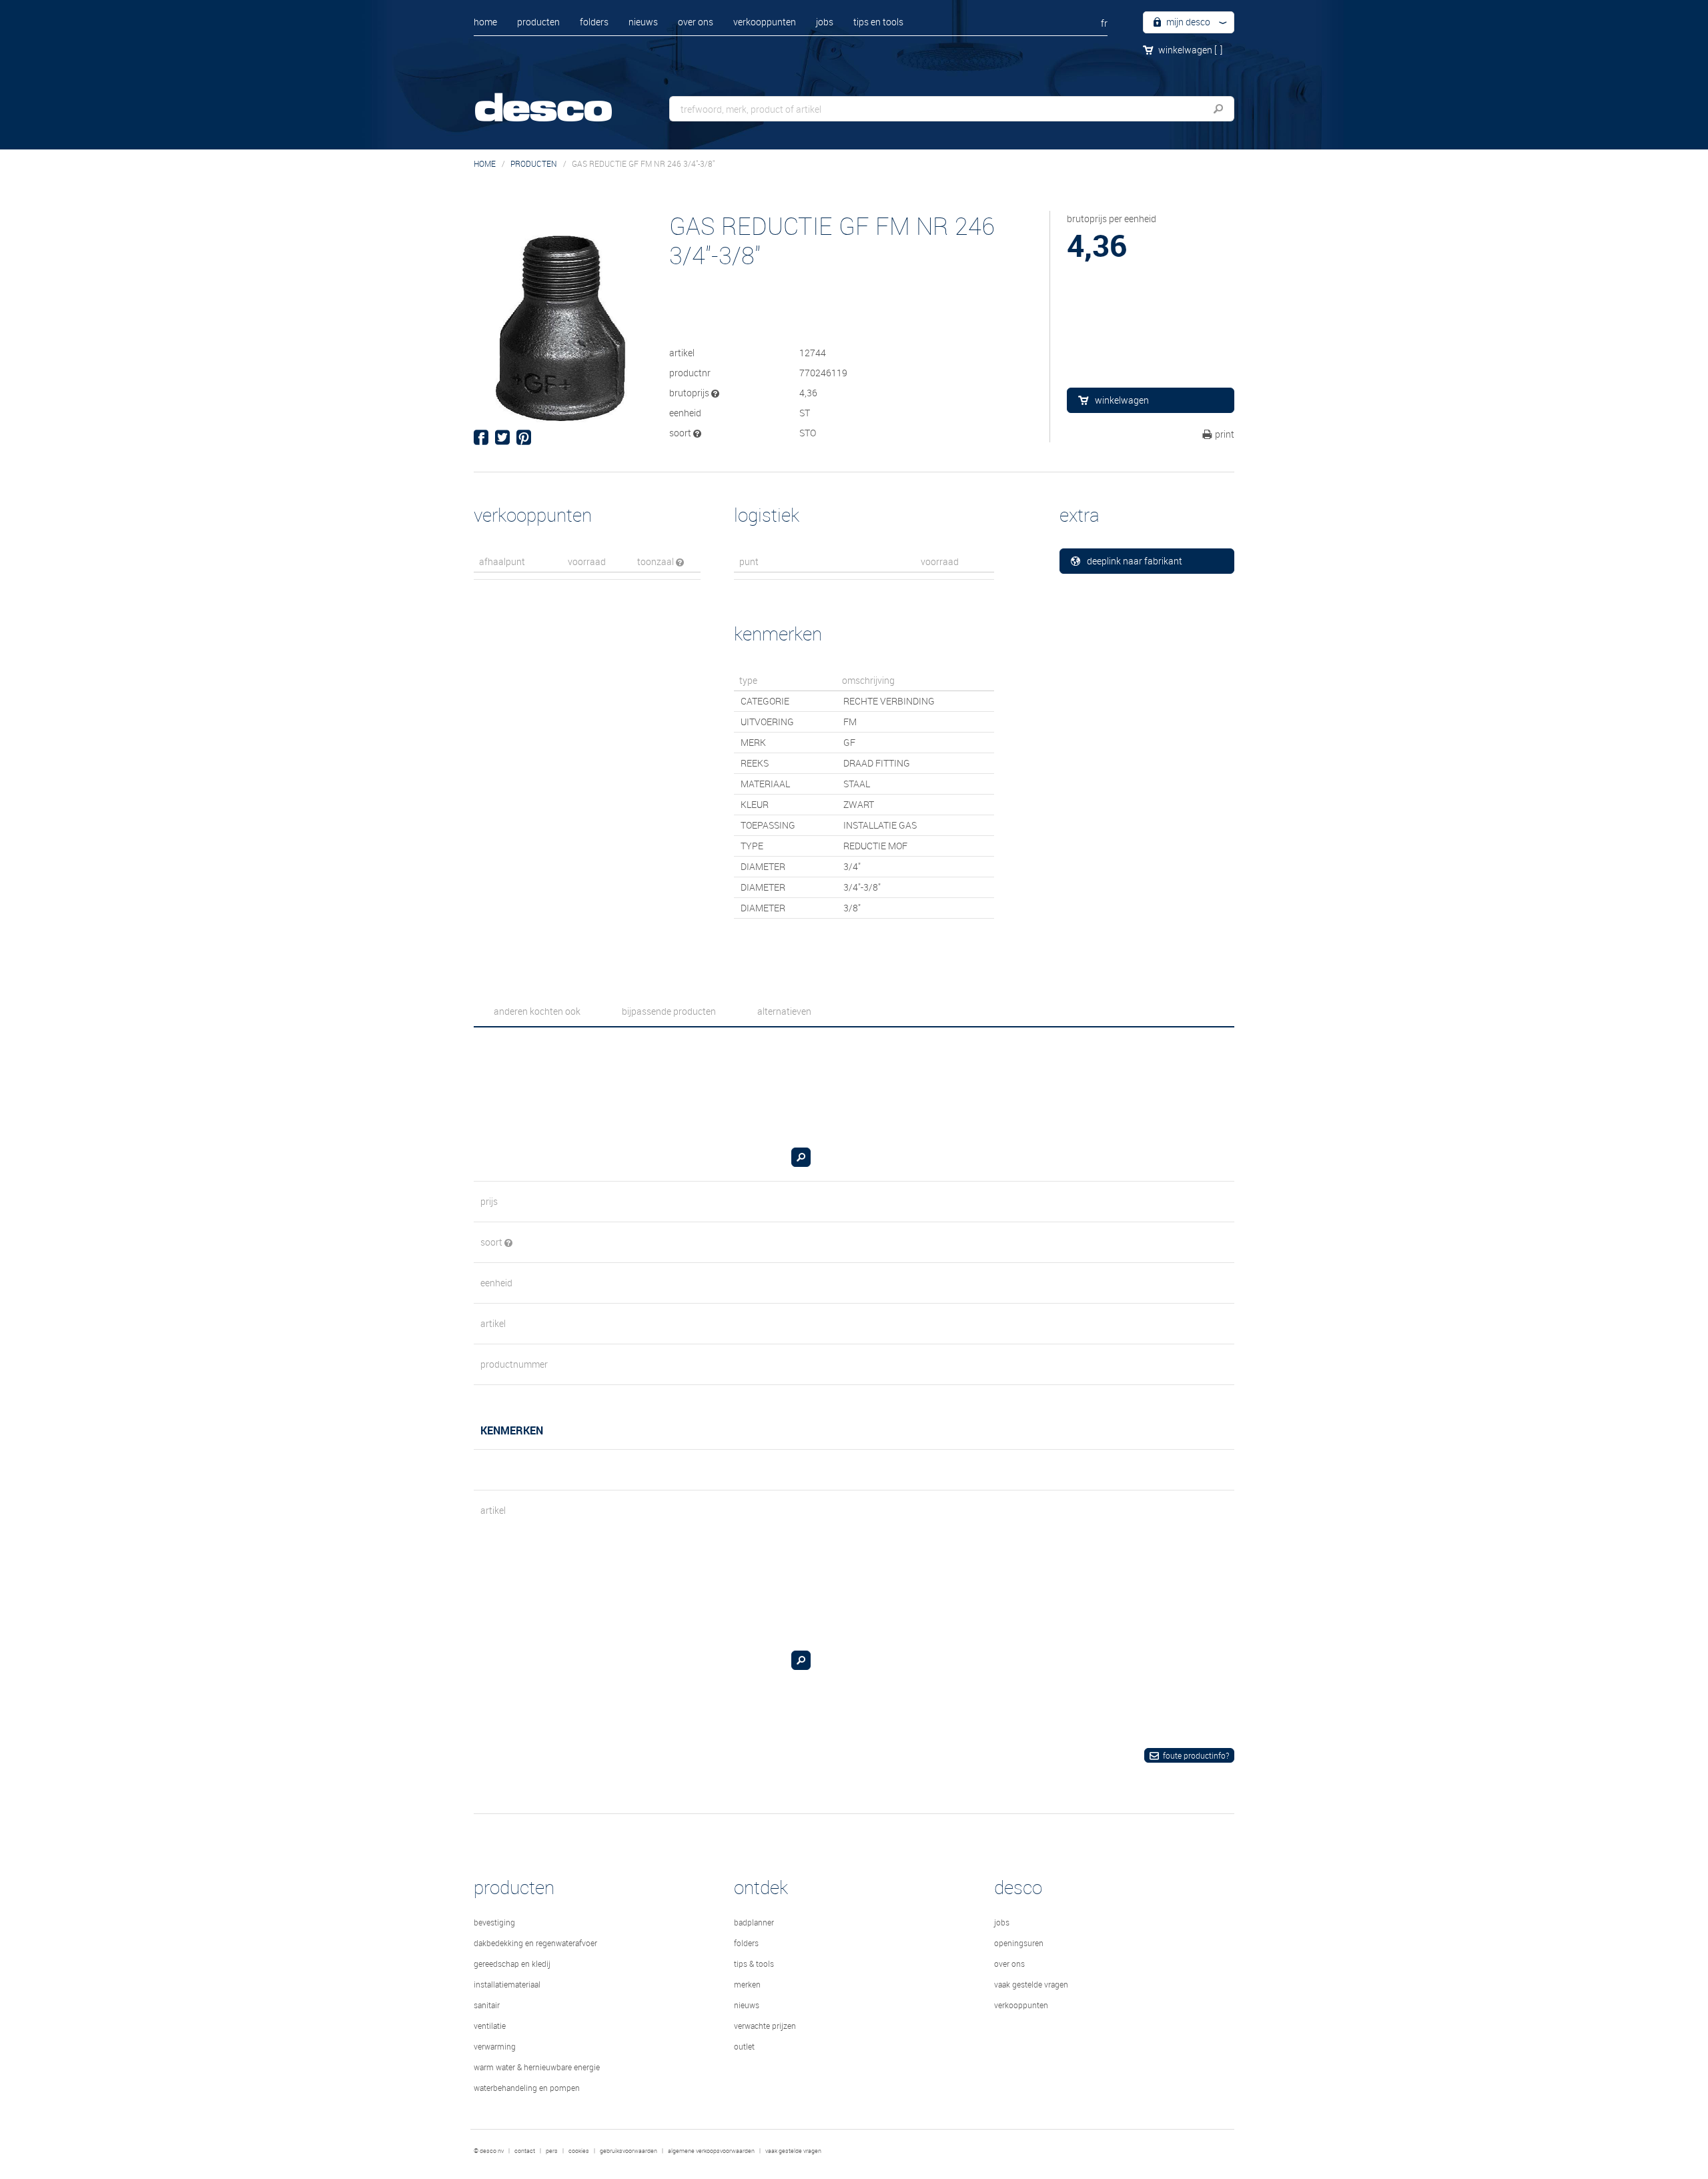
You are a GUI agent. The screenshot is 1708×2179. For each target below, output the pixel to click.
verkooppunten (765, 22)
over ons (696, 22)
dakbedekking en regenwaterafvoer (535, 1943)
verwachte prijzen (765, 2026)
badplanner (754, 1922)
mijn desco (1187, 22)
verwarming (495, 2046)
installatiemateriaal (507, 1984)
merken (747, 1984)
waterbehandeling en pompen (527, 2088)
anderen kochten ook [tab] (537, 1011)
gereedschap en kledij (512, 1964)
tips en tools (878, 22)
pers (552, 2151)
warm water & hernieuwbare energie (537, 2067)
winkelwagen (1190, 50)
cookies (579, 2151)
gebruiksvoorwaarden (628, 2151)
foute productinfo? (1196, 1755)
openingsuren (1019, 1943)
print (1225, 434)
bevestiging (494, 1922)
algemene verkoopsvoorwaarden (711, 2151)
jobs (825, 22)
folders (594, 22)
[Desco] (557, 98)
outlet (744, 2046)
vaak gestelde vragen (1031, 1984)
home (485, 22)
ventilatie (490, 2026)
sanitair (487, 2005)
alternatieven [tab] (784, 1011)
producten (538, 22)
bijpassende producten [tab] (669, 1011)
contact (525, 2151)
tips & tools (754, 1964)
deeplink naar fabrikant (1135, 561)
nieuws (643, 22)
